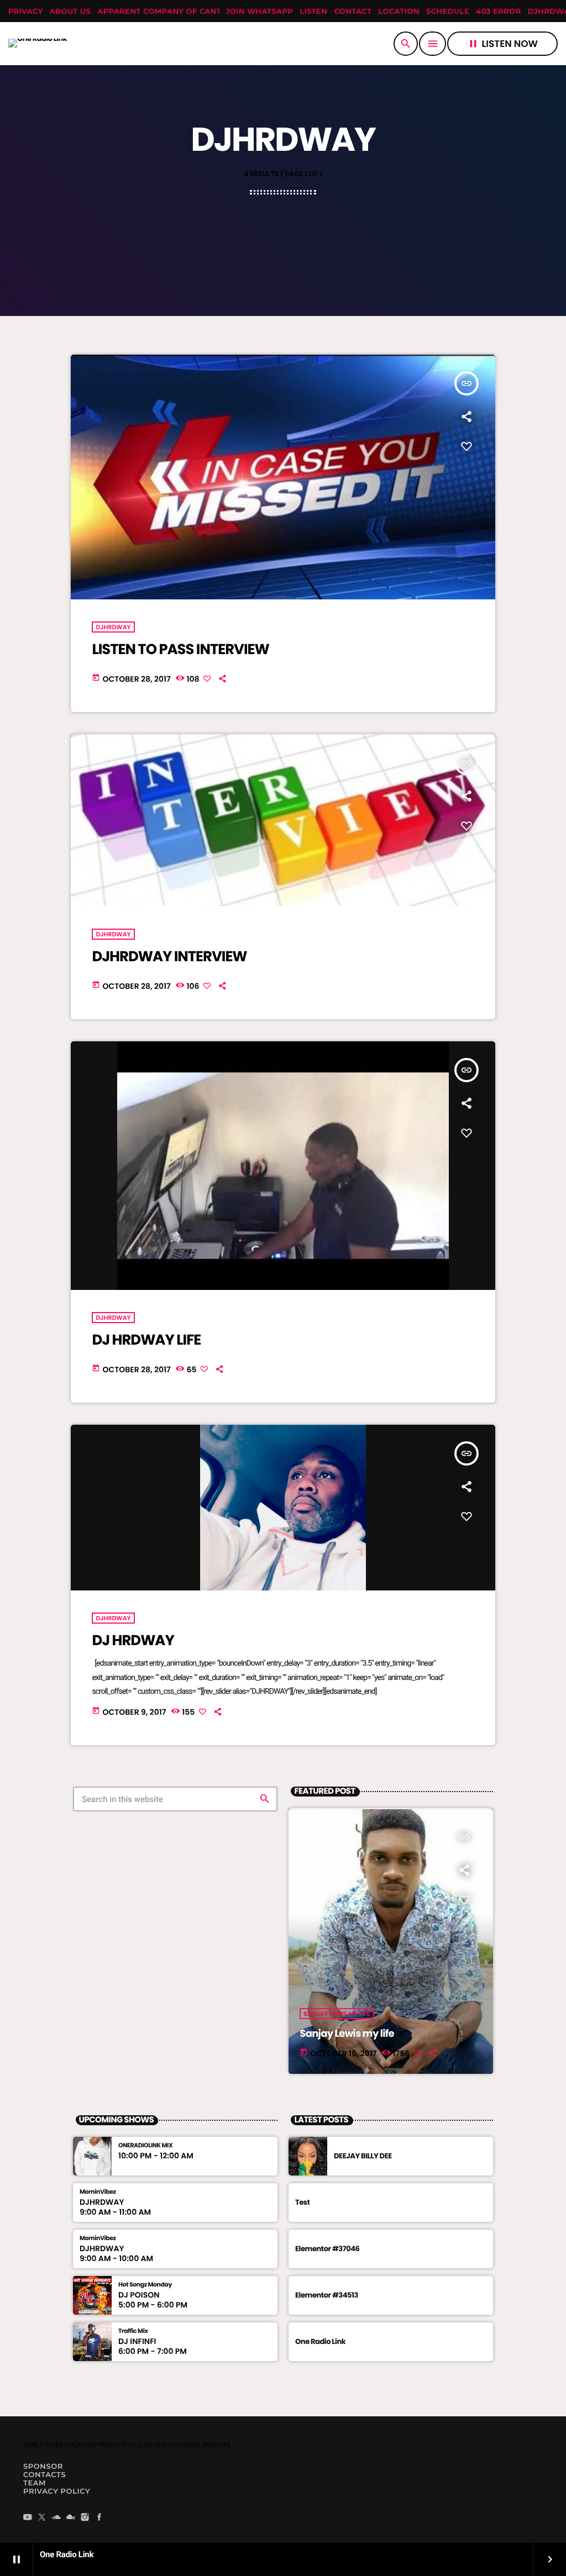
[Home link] (38, 44)
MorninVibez (98, 2192)
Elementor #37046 (327, 2249)
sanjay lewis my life (337, 2014)
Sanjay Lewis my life (347, 2034)
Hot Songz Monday (145, 2285)
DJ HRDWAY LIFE (146, 1340)
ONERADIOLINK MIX (145, 2145)
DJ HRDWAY (133, 1641)
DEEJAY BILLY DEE (363, 2156)
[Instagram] (85, 2518)
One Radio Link (320, 2341)
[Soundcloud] (56, 2518)
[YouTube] (28, 2518)
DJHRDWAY (113, 627)
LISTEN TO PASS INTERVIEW (180, 650)
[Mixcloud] (71, 2518)
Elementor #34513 (327, 2295)
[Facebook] (99, 2518)
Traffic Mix (133, 2331)
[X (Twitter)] (42, 2518)
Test (302, 2202)
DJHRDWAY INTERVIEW (169, 957)
